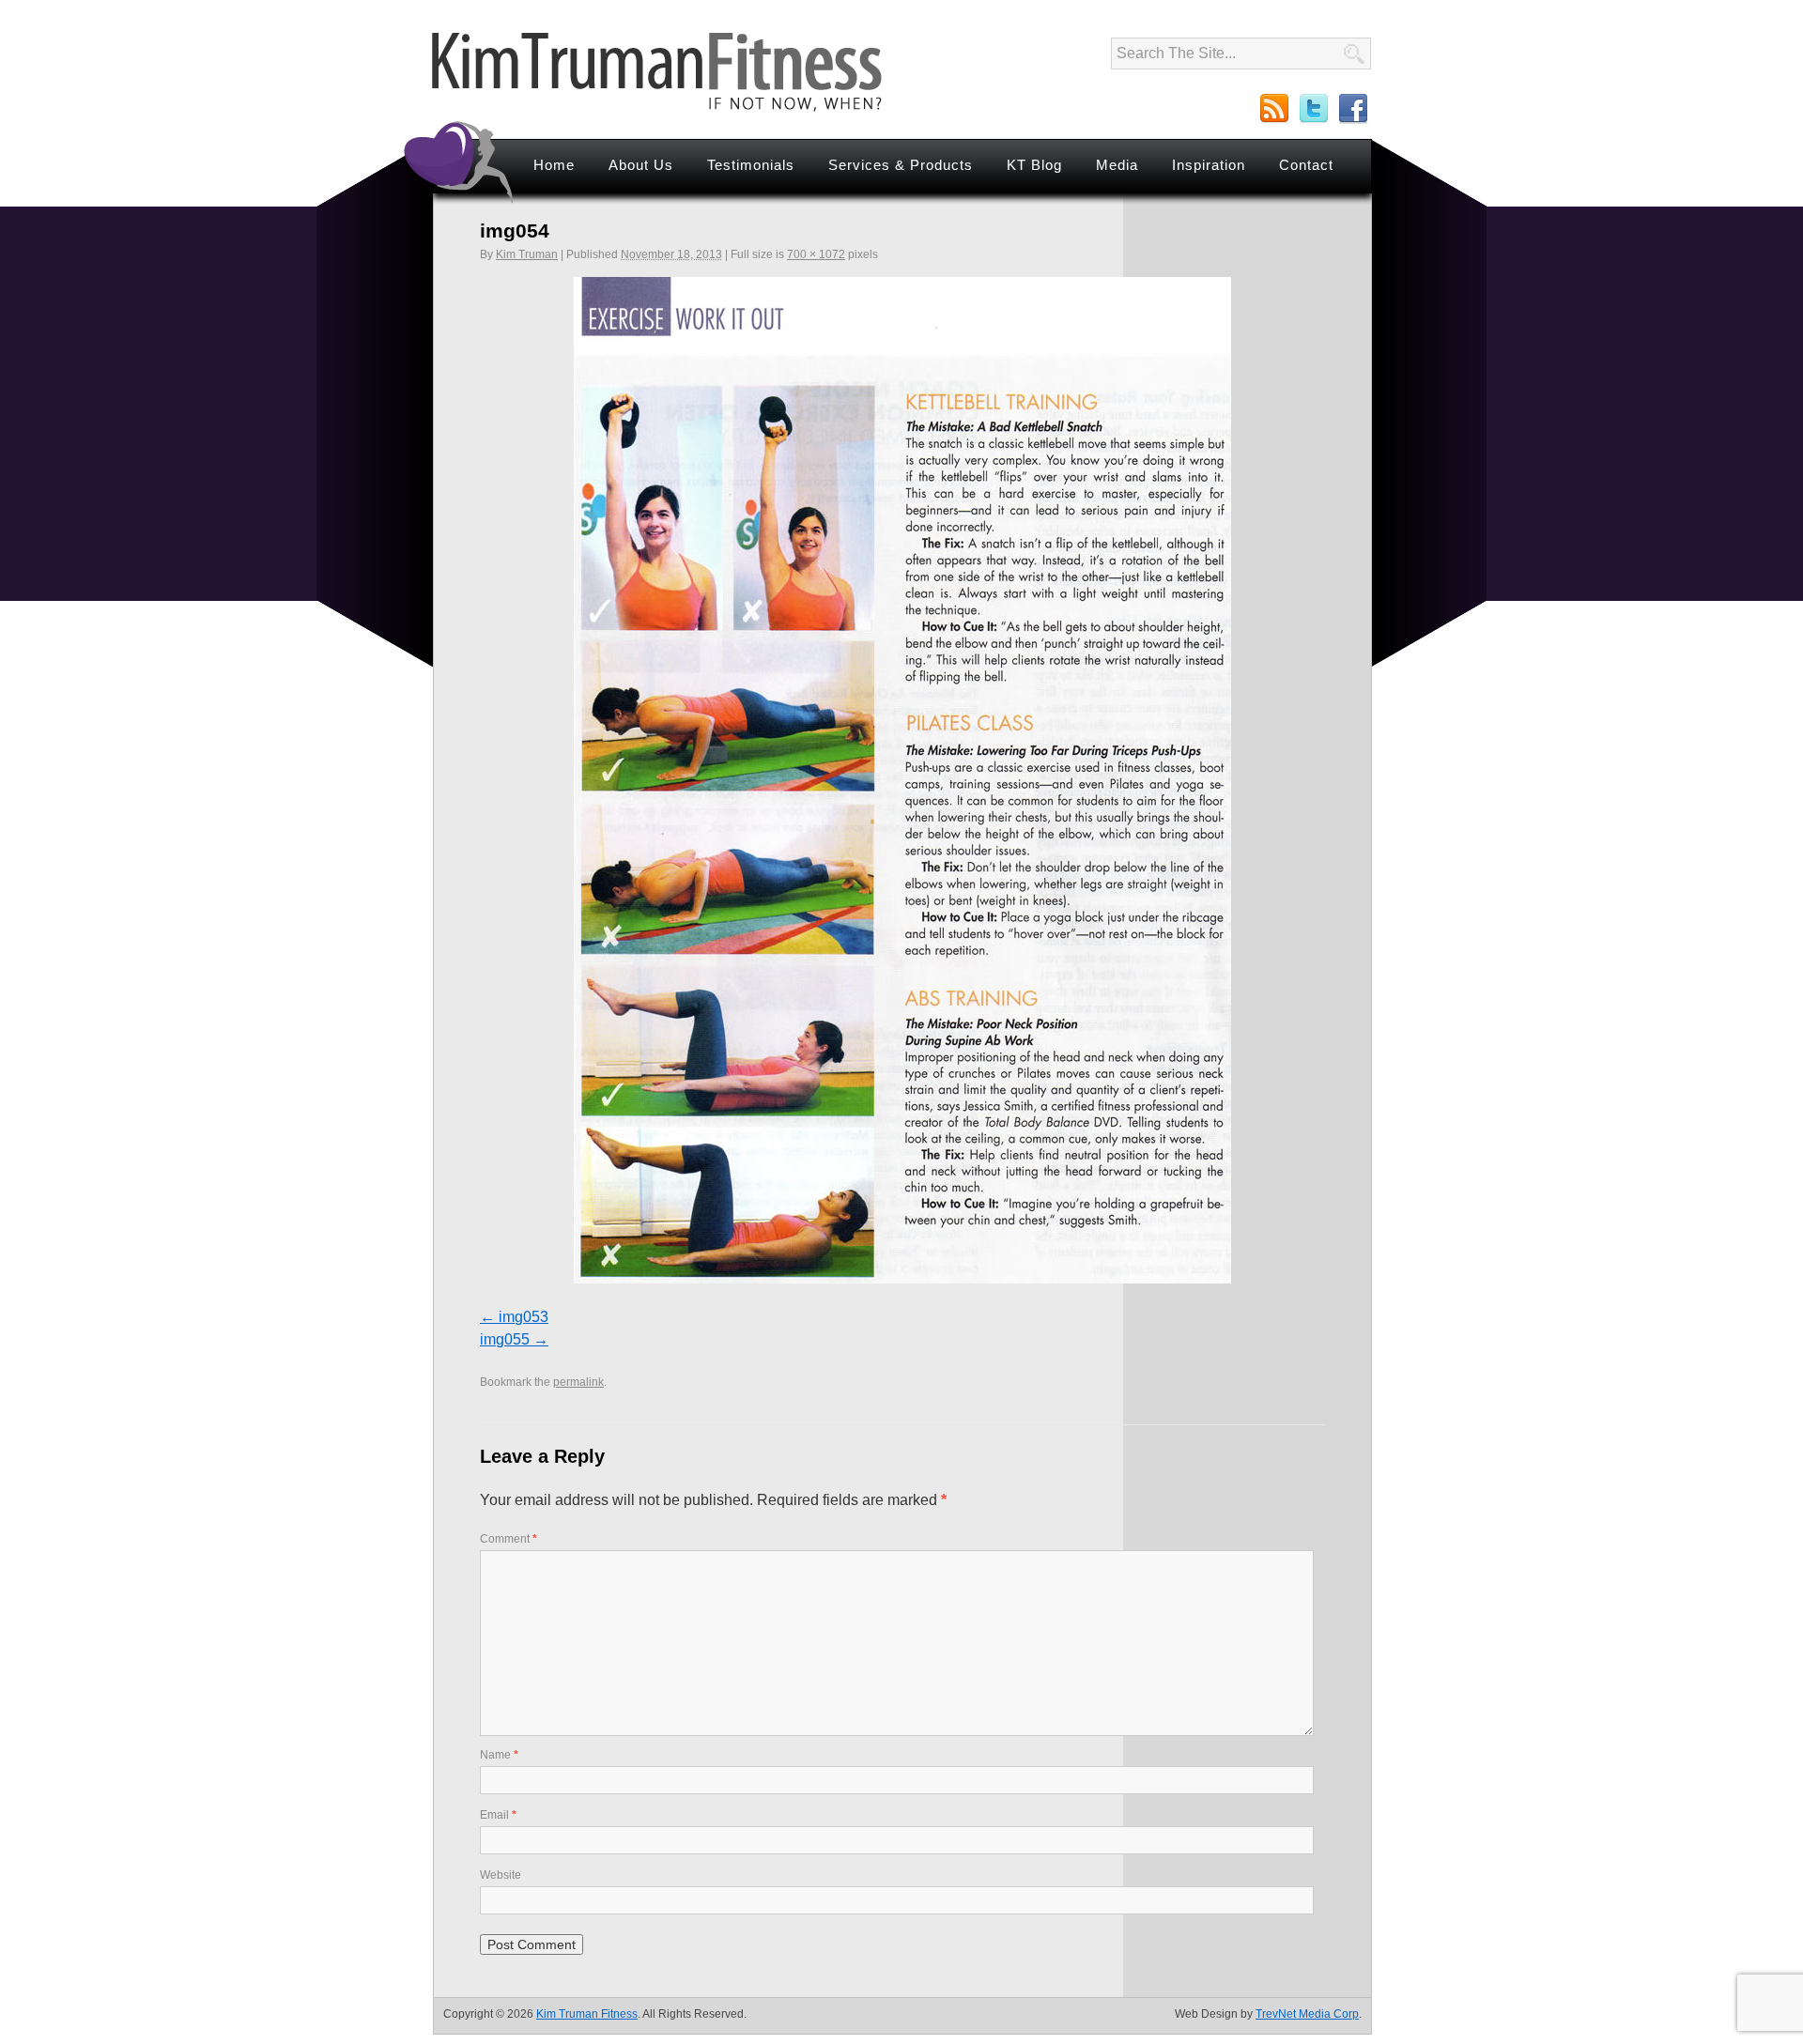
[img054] (902, 780)
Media (1117, 165)
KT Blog (1034, 165)
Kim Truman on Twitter (1315, 109)
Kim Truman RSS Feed (1275, 109)
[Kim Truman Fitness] (657, 108)
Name (499, 1755)
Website (501, 1875)
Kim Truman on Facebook (1354, 109)
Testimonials (751, 165)
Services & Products (901, 165)
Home (554, 165)
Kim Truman (527, 254)
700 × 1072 (816, 254)
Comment (509, 1539)
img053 (524, 1317)
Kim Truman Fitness (587, 2014)
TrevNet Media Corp (1307, 2014)
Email (498, 1815)
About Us (641, 165)
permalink (578, 1382)
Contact (1306, 165)
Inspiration (1209, 165)
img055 (505, 1339)
